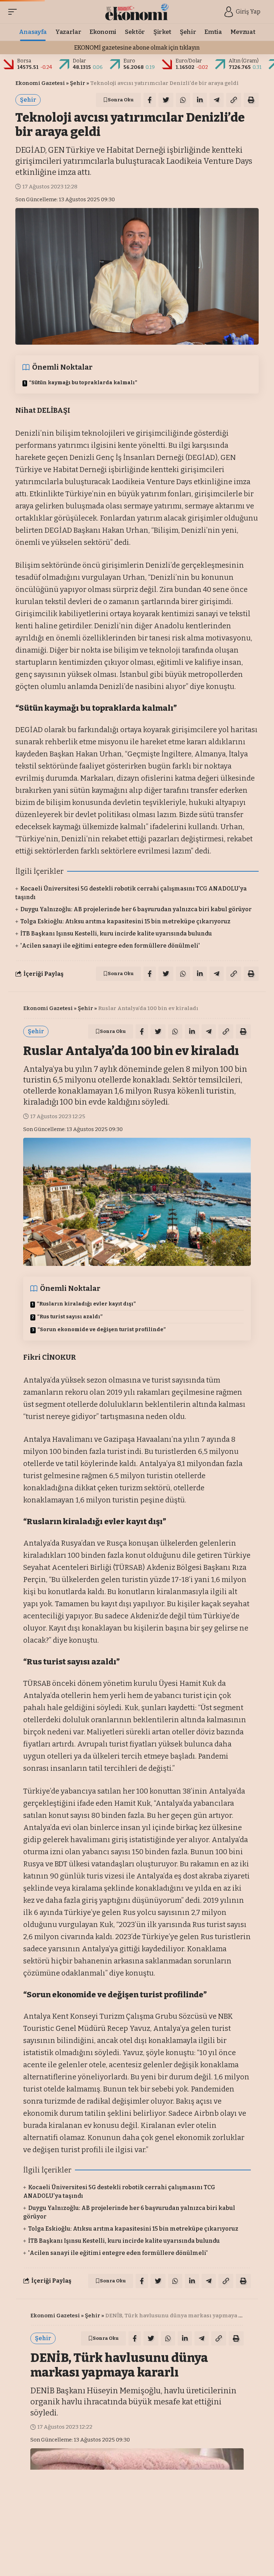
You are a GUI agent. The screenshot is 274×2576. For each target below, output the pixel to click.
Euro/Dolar (189, 61)
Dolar (79, 61)
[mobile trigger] (14, 12)
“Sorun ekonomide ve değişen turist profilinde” (102, 1330)
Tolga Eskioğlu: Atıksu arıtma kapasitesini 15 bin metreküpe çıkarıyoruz (125, 921)
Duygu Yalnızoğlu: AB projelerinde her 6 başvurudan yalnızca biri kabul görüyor (136, 909)
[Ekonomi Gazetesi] (137, 12)
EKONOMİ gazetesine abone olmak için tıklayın (137, 48)
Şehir (78, 83)
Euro (129, 61)
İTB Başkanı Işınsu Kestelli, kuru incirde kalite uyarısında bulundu (116, 934)
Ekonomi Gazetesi (40, 83)
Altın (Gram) (244, 61)
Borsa (24, 61)
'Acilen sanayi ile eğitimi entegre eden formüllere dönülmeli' (110, 946)
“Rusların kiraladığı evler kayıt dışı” (86, 1304)
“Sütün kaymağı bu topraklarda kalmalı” (83, 383)
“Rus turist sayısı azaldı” (70, 1317)
